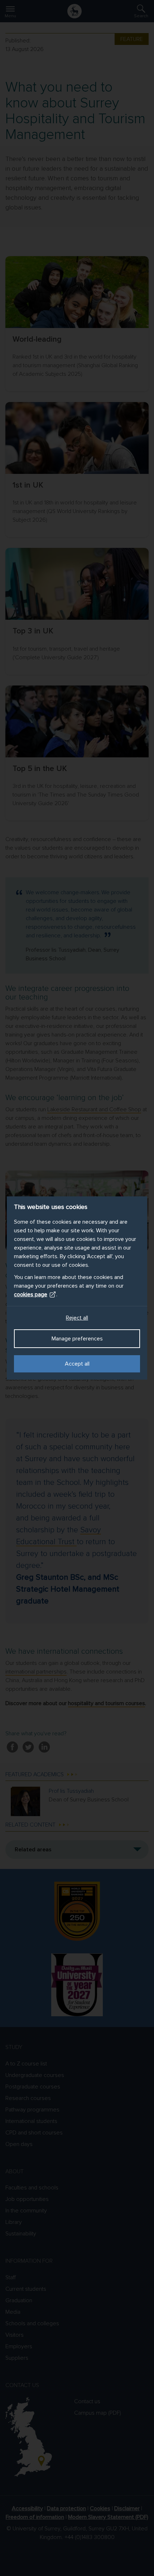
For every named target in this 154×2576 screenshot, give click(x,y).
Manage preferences (77, 1339)
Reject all (77, 1318)
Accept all (77, 1364)
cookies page (31, 1294)
